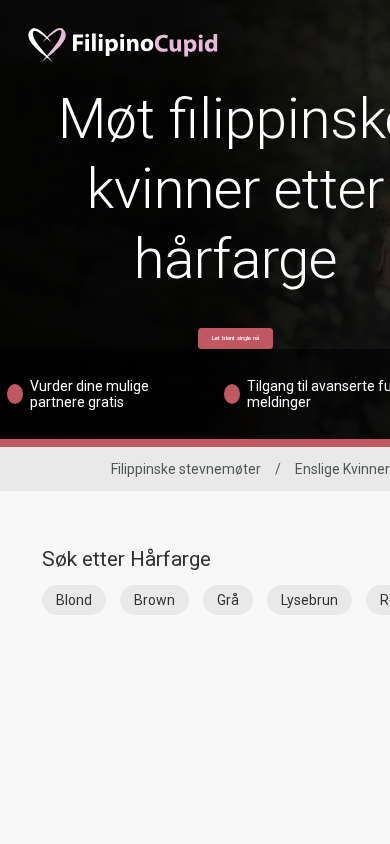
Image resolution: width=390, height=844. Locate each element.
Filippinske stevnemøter (186, 469)
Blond (74, 600)
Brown (154, 600)
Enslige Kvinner (342, 469)
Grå (228, 600)
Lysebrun (309, 600)
